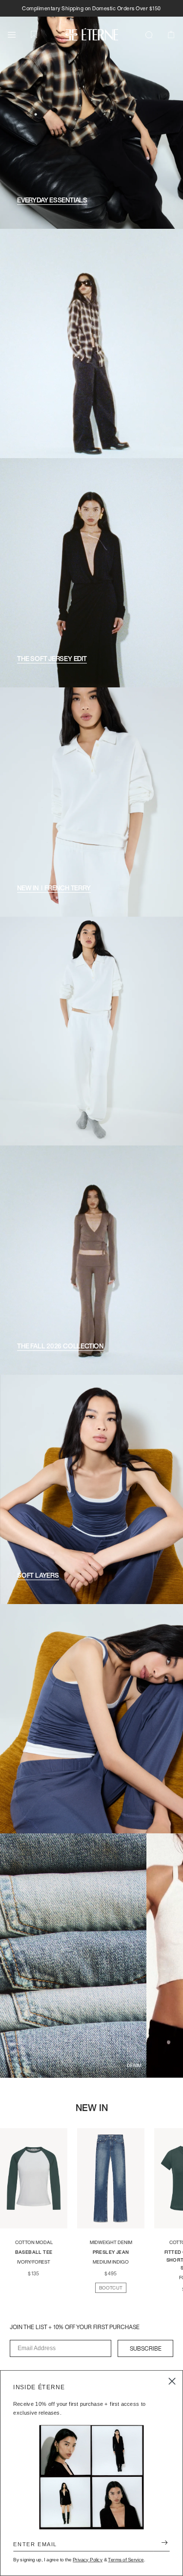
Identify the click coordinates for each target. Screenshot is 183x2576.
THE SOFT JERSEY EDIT (52, 659)
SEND (162, 2544)
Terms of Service (126, 2560)
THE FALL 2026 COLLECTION (60, 1346)
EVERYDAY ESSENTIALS (52, 200)
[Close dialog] (172, 2381)
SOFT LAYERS (38, 1575)
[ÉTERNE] (92, 34)
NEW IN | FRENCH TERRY (54, 888)
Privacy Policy (88, 2560)
